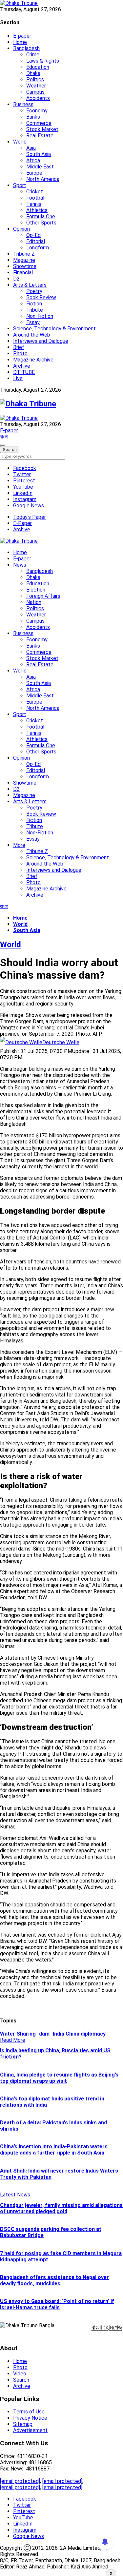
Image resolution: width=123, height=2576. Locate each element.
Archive (22, 366)
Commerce (39, 123)
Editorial (36, 241)
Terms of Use (29, 2412)
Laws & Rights (43, 61)
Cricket (35, 192)
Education (38, 67)
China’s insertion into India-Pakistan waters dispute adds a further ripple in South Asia (54, 2150)
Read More (13, 2040)
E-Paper (22, 523)
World (20, 142)
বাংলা (4, 437)
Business (23, 104)
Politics (35, 79)
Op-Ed (33, 235)
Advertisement (30, 2430)
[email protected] (20, 2481)
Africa (33, 160)
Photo (20, 353)
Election (36, 590)
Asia (31, 148)
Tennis (34, 204)
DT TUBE (24, 372)
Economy (37, 111)
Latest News (15, 2195)
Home (20, 42)
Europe (34, 173)
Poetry (34, 291)
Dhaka (33, 73)
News (20, 565)
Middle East (40, 167)
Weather (36, 86)
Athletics (37, 210)
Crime (33, 55)
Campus (35, 92)
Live (18, 378)
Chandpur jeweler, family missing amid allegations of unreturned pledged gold (61, 2208)
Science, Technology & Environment (54, 329)
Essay (33, 322)
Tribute (35, 310)
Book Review (41, 297)
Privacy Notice (30, 2418)
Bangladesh (26, 48)
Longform (38, 248)
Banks (33, 117)
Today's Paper (30, 517)
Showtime (25, 266)
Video (20, 2374)
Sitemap (23, 2424)
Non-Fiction (40, 316)
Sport (20, 185)
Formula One (41, 216)
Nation (34, 602)
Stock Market (42, 129)
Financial (23, 273)
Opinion (21, 229)
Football (36, 198)
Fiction (34, 304)
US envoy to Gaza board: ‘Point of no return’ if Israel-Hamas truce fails (57, 2304)
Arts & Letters (30, 285)
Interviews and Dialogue (41, 341)
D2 (16, 279)
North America (43, 179)
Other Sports (41, 223)
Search (21, 2380)
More (19, 845)
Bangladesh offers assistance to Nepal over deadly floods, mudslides (54, 2280)
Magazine (24, 260)
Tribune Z (24, 254)
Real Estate (40, 136)
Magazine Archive (33, 360)
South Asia (39, 154)
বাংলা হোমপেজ (107, 2327)
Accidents (38, 98)
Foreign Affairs (43, 596)
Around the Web (32, 335)
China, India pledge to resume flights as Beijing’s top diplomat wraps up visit (59, 2078)
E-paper (22, 36)
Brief (19, 347)
